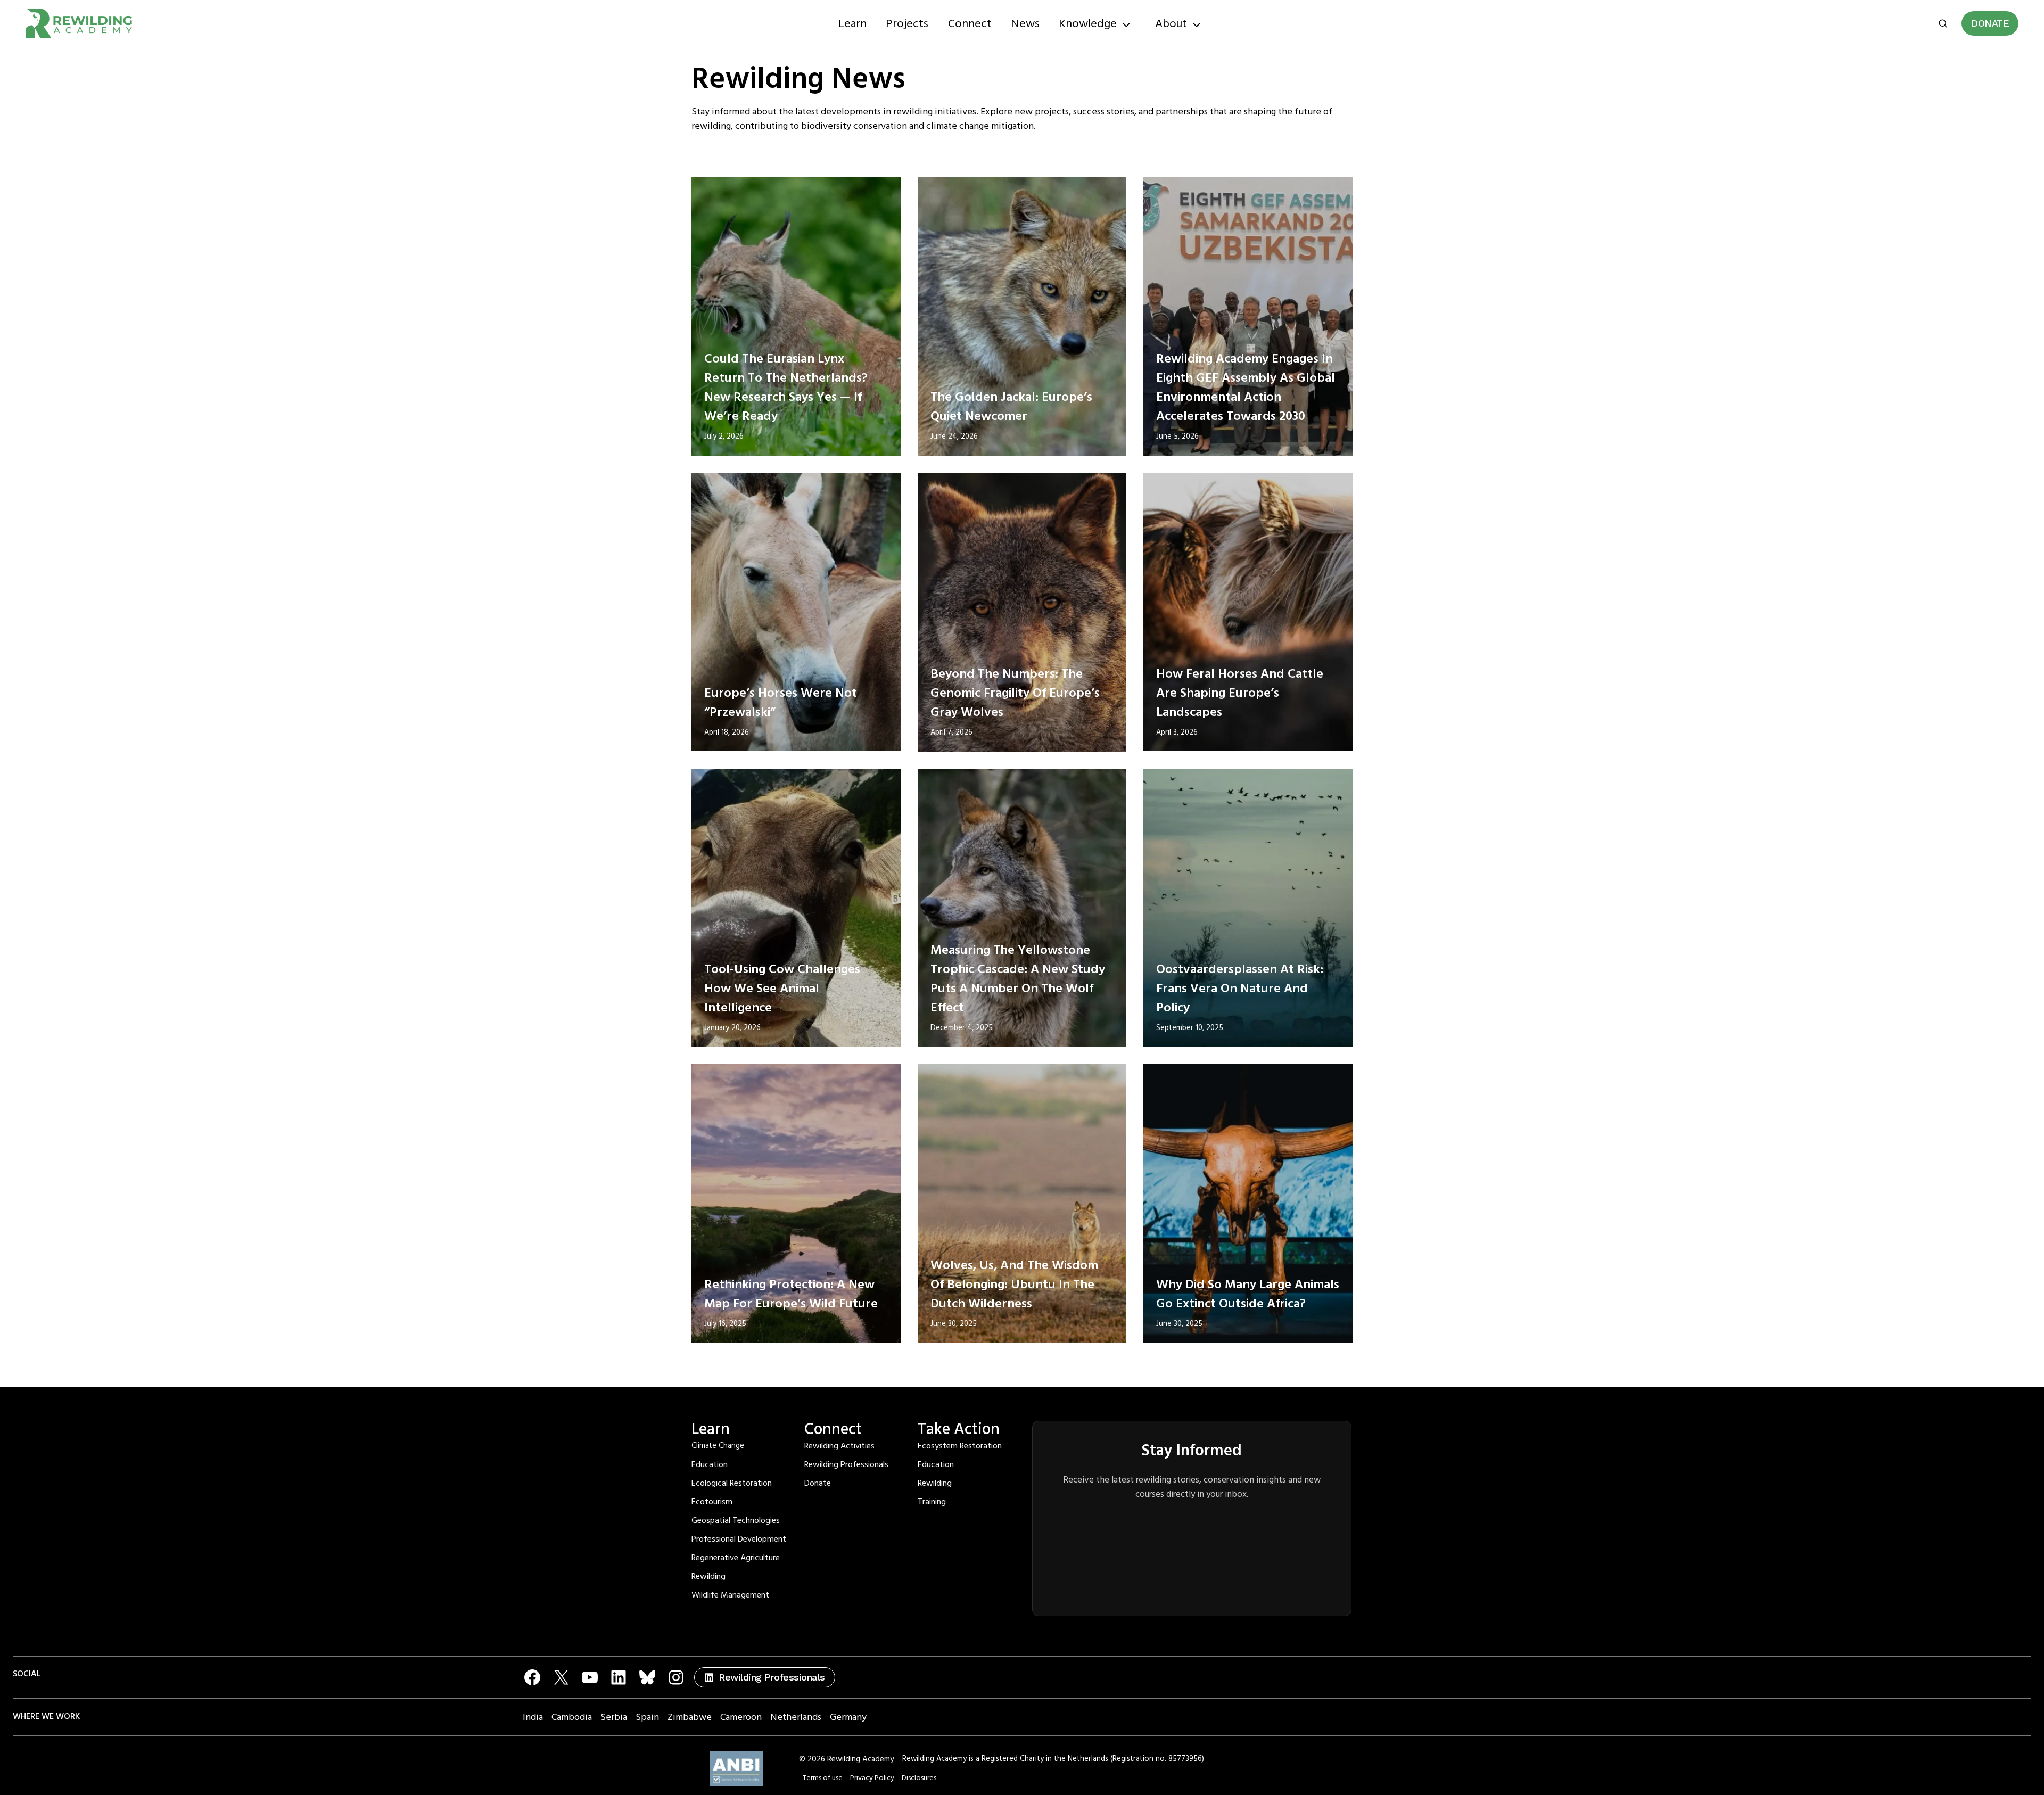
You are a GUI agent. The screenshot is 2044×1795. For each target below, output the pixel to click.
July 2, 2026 (724, 437)
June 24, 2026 (954, 437)
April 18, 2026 (727, 732)
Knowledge (1088, 24)
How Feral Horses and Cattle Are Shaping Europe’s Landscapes (1240, 693)
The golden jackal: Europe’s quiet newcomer (1011, 407)
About (1171, 24)
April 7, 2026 (951, 732)
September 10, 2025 (1190, 1028)
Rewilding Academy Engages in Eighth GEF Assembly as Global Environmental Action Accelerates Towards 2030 (1246, 388)
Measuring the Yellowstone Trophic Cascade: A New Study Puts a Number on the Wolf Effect (1018, 979)
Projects (907, 24)
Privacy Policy (872, 1778)
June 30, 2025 (954, 1324)
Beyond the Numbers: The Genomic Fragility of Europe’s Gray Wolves (1015, 693)
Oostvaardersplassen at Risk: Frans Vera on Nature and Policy (1240, 989)
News (1025, 24)
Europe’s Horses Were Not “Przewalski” (781, 703)
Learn (852, 24)
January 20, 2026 (732, 1028)
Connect (970, 24)
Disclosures (919, 1778)
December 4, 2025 (962, 1028)
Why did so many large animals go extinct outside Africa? (1248, 1294)
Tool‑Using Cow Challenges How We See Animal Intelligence (782, 989)
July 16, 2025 (725, 1324)
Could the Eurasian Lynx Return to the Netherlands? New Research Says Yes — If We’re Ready (786, 388)
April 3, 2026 (1177, 732)
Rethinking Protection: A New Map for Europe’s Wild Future (791, 1294)
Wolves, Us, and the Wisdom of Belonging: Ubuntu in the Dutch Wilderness (1014, 1285)
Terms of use (823, 1778)
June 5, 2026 (1177, 437)
